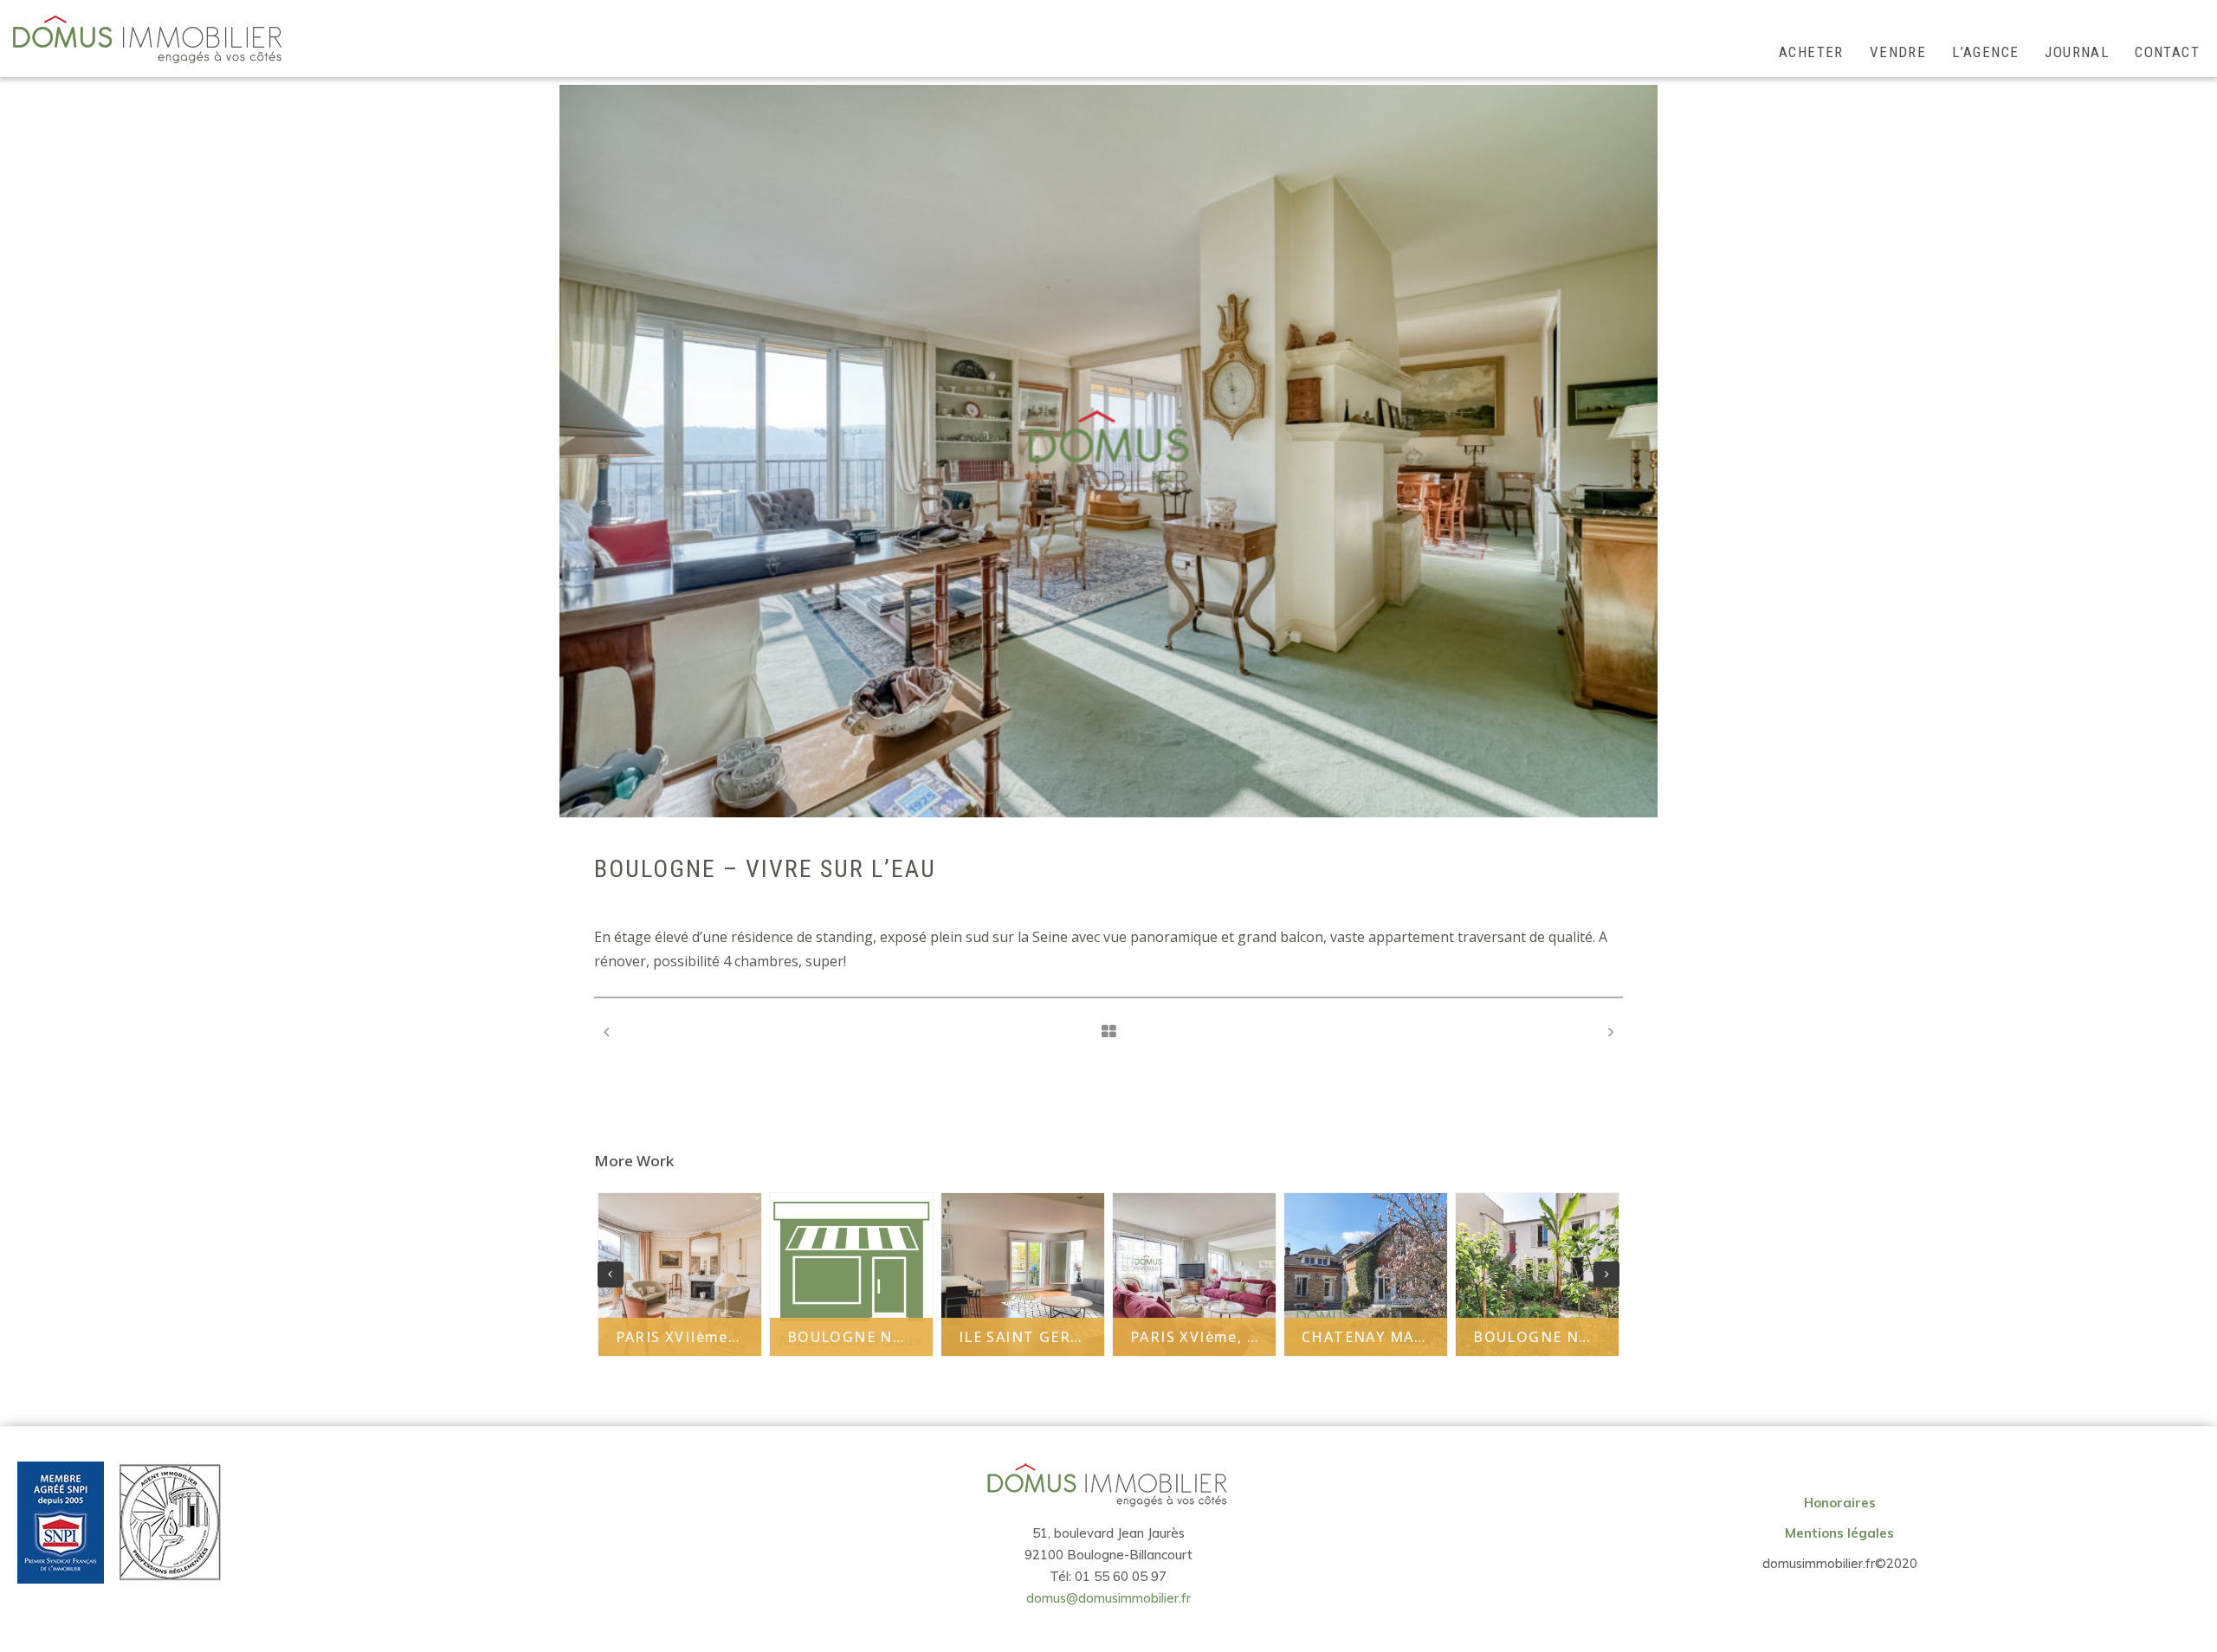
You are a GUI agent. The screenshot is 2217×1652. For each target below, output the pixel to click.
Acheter (1811, 52)
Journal (2077, 52)
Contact (2167, 52)
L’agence (1985, 52)
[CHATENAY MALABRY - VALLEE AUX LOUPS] (607, 1032)
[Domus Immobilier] (147, 39)
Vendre (1898, 52)
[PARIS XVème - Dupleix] (1610, 1032)
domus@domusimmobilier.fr (1108, 1598)
